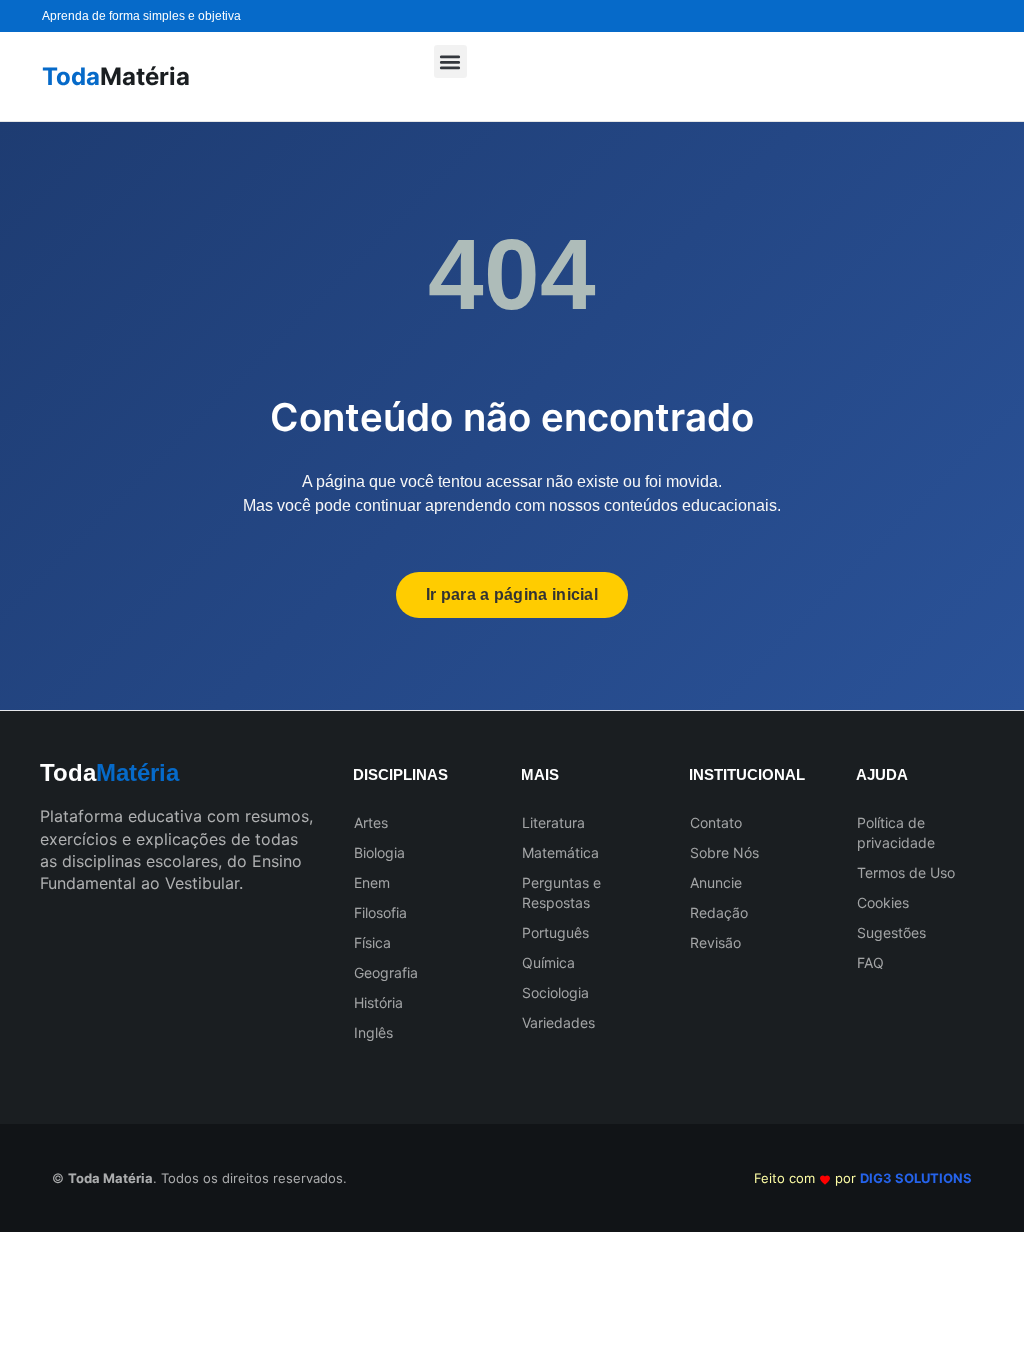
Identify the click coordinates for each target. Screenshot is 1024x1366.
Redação (719, 912)
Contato (716, 822)
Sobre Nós (724, 852)
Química (548, 962)
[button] (450, 61)
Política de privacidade (896, 832)
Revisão (715, 942)
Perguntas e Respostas (561, 892)
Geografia (386, 972)
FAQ (870, 962)
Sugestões (891, 932)
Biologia (379, 852)
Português (555, 932)
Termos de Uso (906, 872)
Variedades (558, 1022)
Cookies (883, 902)
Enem (372, 882)
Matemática (560, 852)
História (378, 1002)
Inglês (373, 1032)
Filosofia (380, 912)
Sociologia (555, 992)
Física (372, 942)
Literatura (553, 822)
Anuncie (716, 882)
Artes (371, 822)
